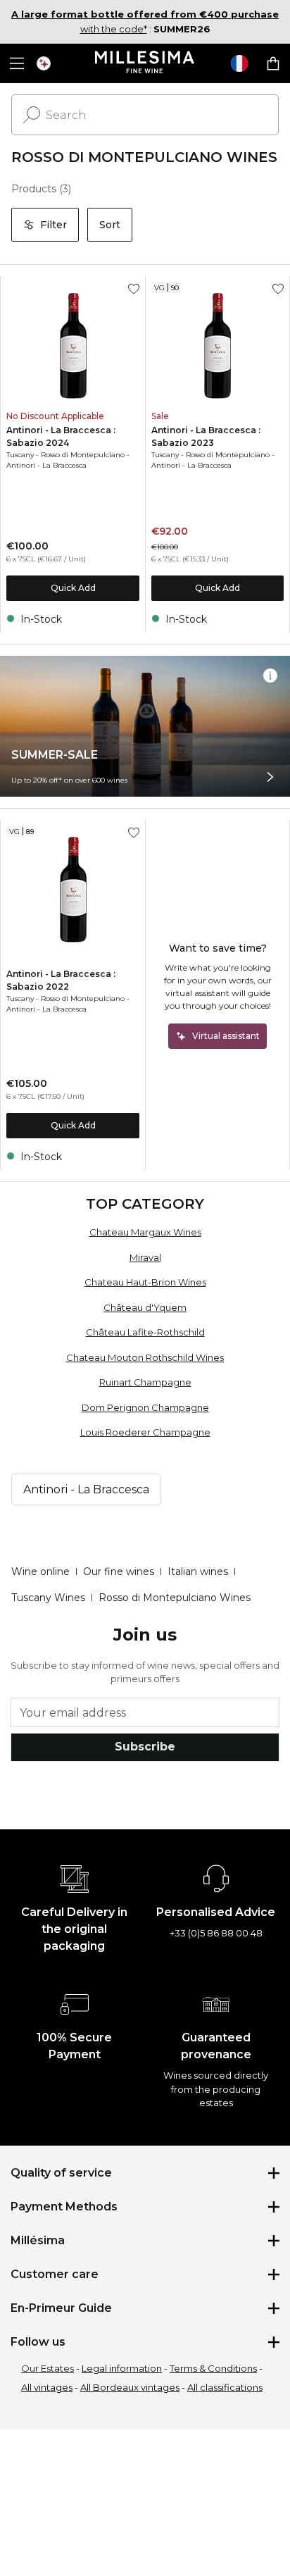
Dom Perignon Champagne (145, 1407)
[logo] (145, 63)
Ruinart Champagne (145, 1382)
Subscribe (145, 1747)
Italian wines (198, 1572)
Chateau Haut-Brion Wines (145, 1282)
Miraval (145, 1257)
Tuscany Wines (48, 1598)
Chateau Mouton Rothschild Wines (145, 1357)
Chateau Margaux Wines (145, 1232)
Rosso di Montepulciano (83, 455)
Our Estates (48, 2368)
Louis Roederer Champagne (145, 1432)
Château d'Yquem (145, 1307)
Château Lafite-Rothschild (145, 1332)
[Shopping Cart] (273, 63)
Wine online (40, 1572)
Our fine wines (119, 1572)
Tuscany (20, 455)
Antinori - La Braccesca (46, 465)
